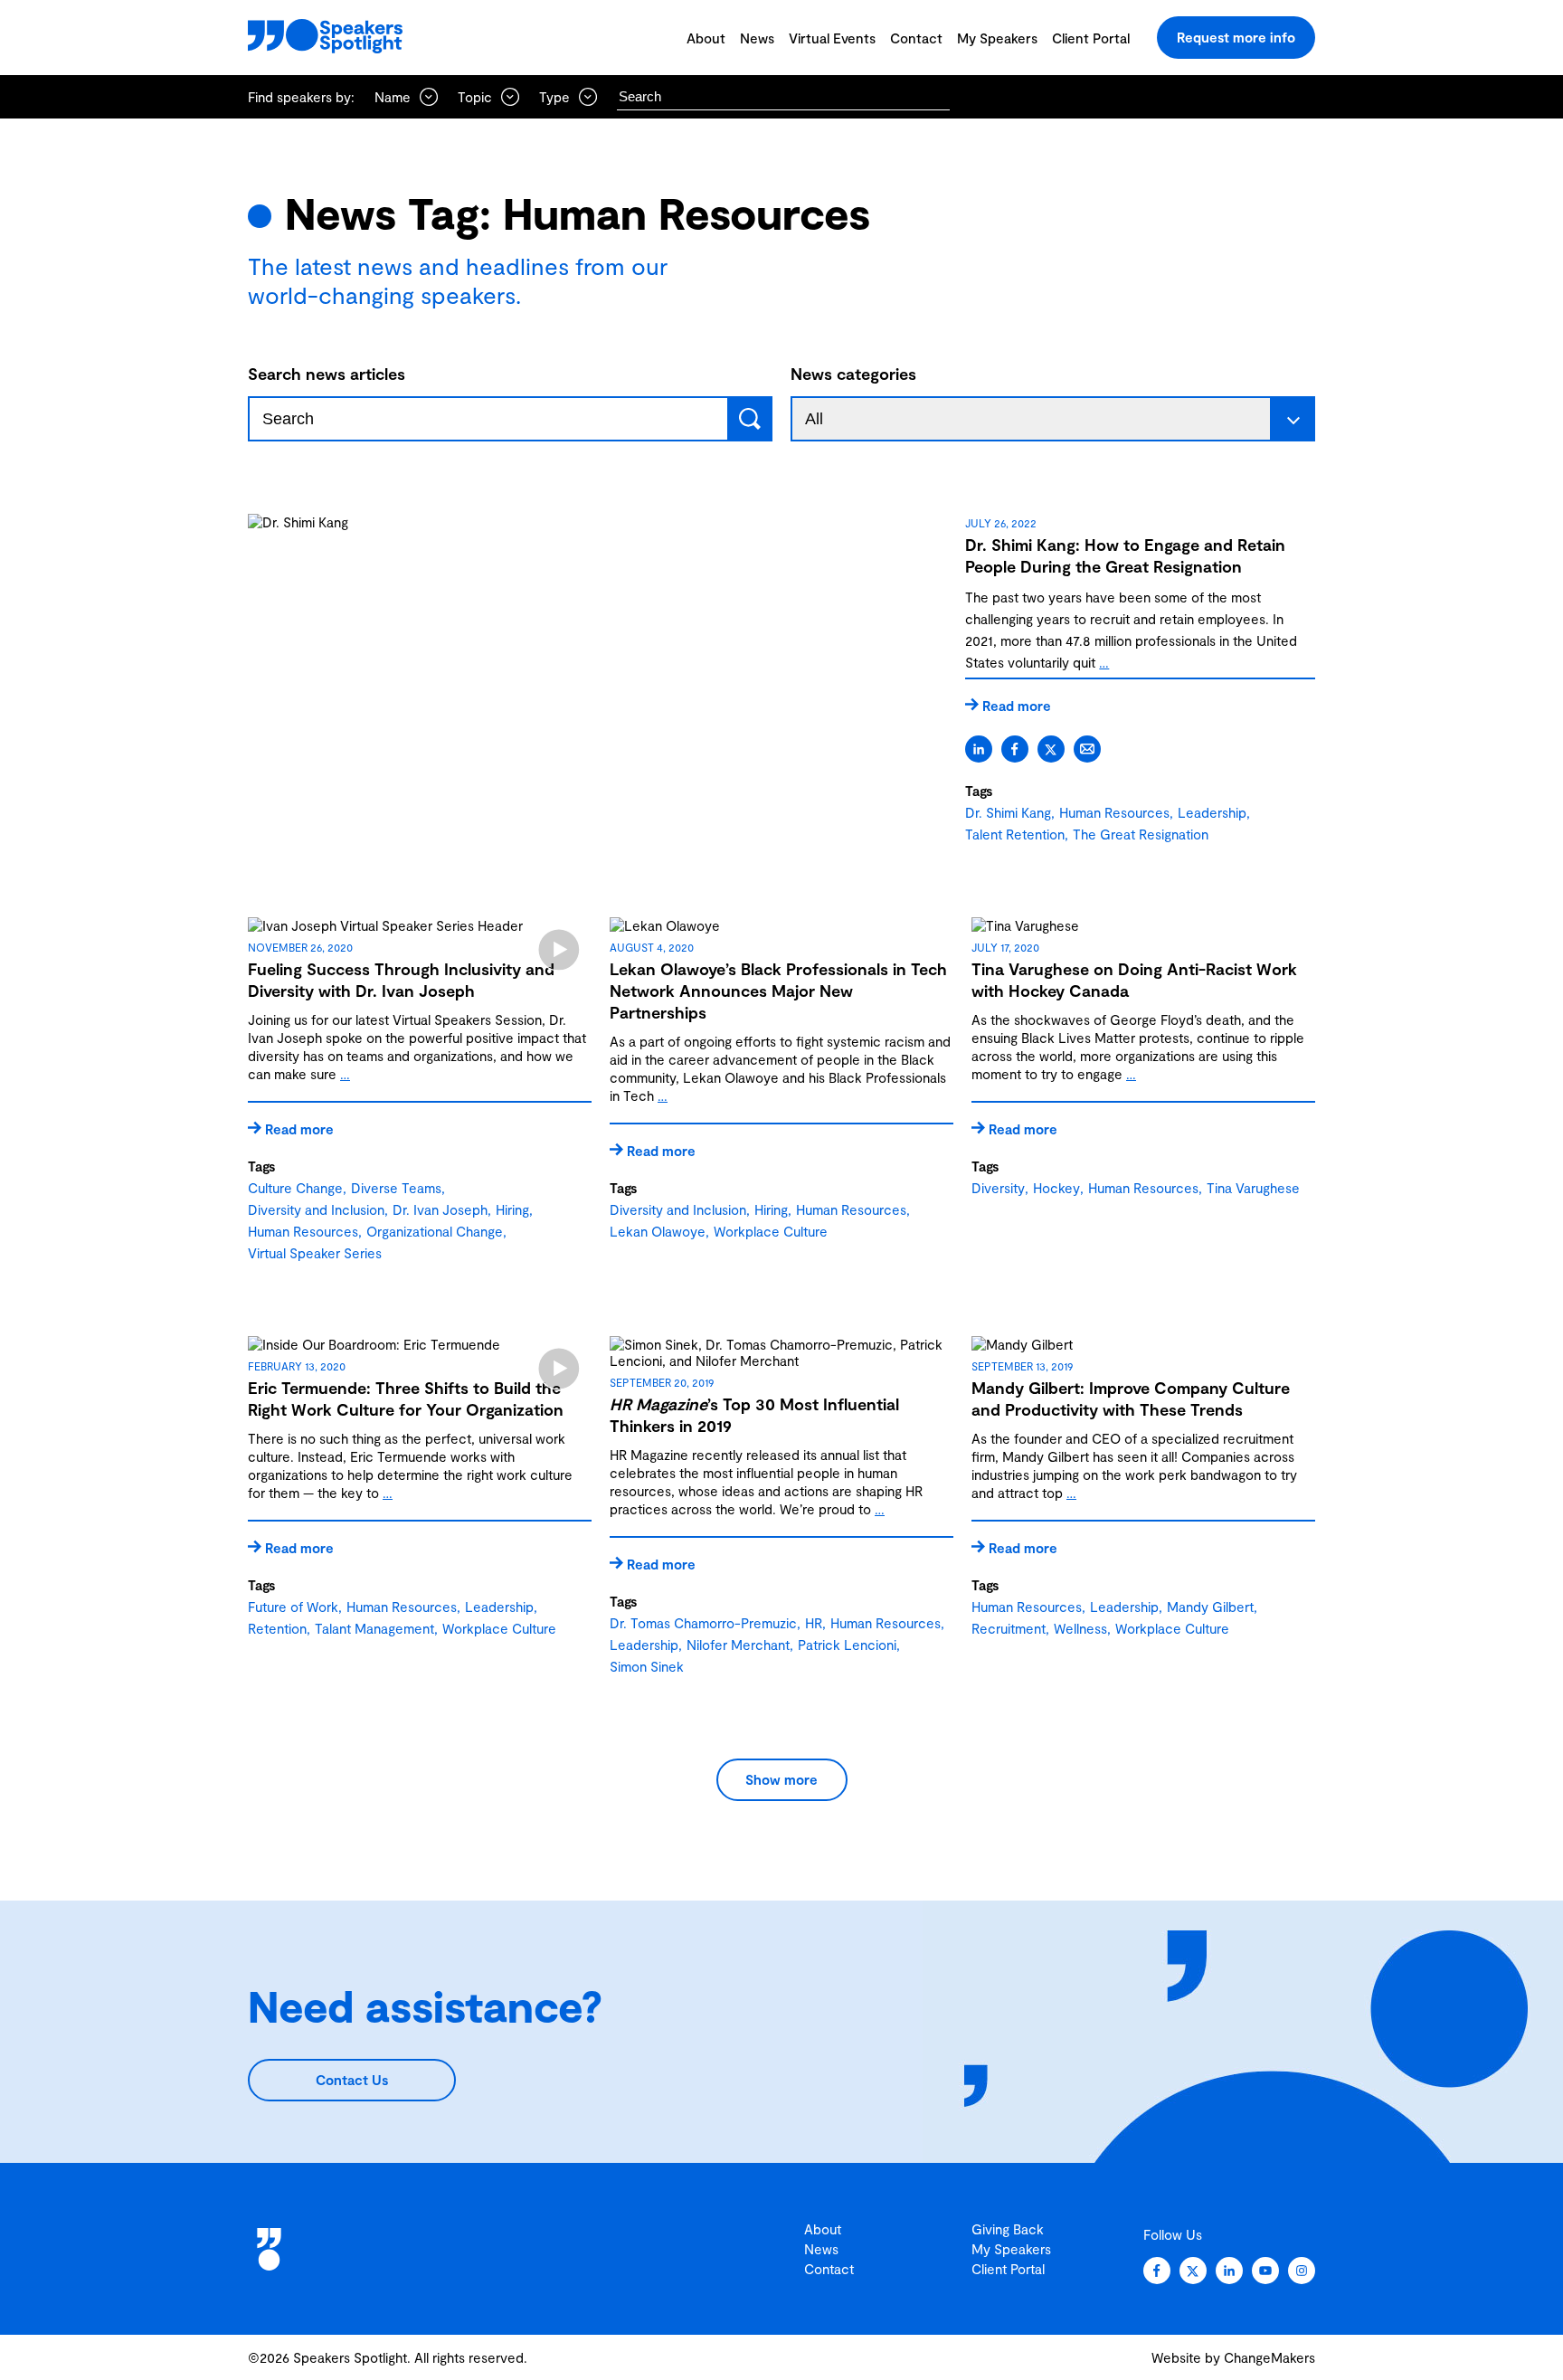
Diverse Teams (396, 1188)
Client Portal (1091, 38)
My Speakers (997, 38)
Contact (916, 38)
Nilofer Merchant (738, 1645)
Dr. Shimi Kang (1008, 812)
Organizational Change (435, 1231)
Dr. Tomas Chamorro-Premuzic (703, 1623)
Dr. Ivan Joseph (440, 1209)
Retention (277, 1628)
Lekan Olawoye (658, 1231)
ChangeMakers (1269, 2357)
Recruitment (1009, 1628)
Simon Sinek (647, 1666)
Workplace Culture (771, 1231)
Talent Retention (1015, 834)
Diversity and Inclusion (316, 1209)
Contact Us (352, 2080)
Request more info (1236, 37)
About (706, 38)
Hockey (1056, 1188)
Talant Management (374, 1628)
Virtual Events (832, 38)
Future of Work (293, 1607)
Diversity (998, 1188)
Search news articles (327, 374)
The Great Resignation (1141, 834)
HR (814, 1623)
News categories (853, 374)
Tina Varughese (1253, 1188)
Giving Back (1008, 2229)
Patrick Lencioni (847, 1645)
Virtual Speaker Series (315, 1253)
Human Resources (1114, 812)
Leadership (1212, 812)
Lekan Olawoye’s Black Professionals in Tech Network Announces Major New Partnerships (778, 991)
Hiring (512, 1209)
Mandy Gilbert (1210, 1607)
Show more (781, 1779)
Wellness (1080, 1628)
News (757, 38)
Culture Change (295, 1188)
